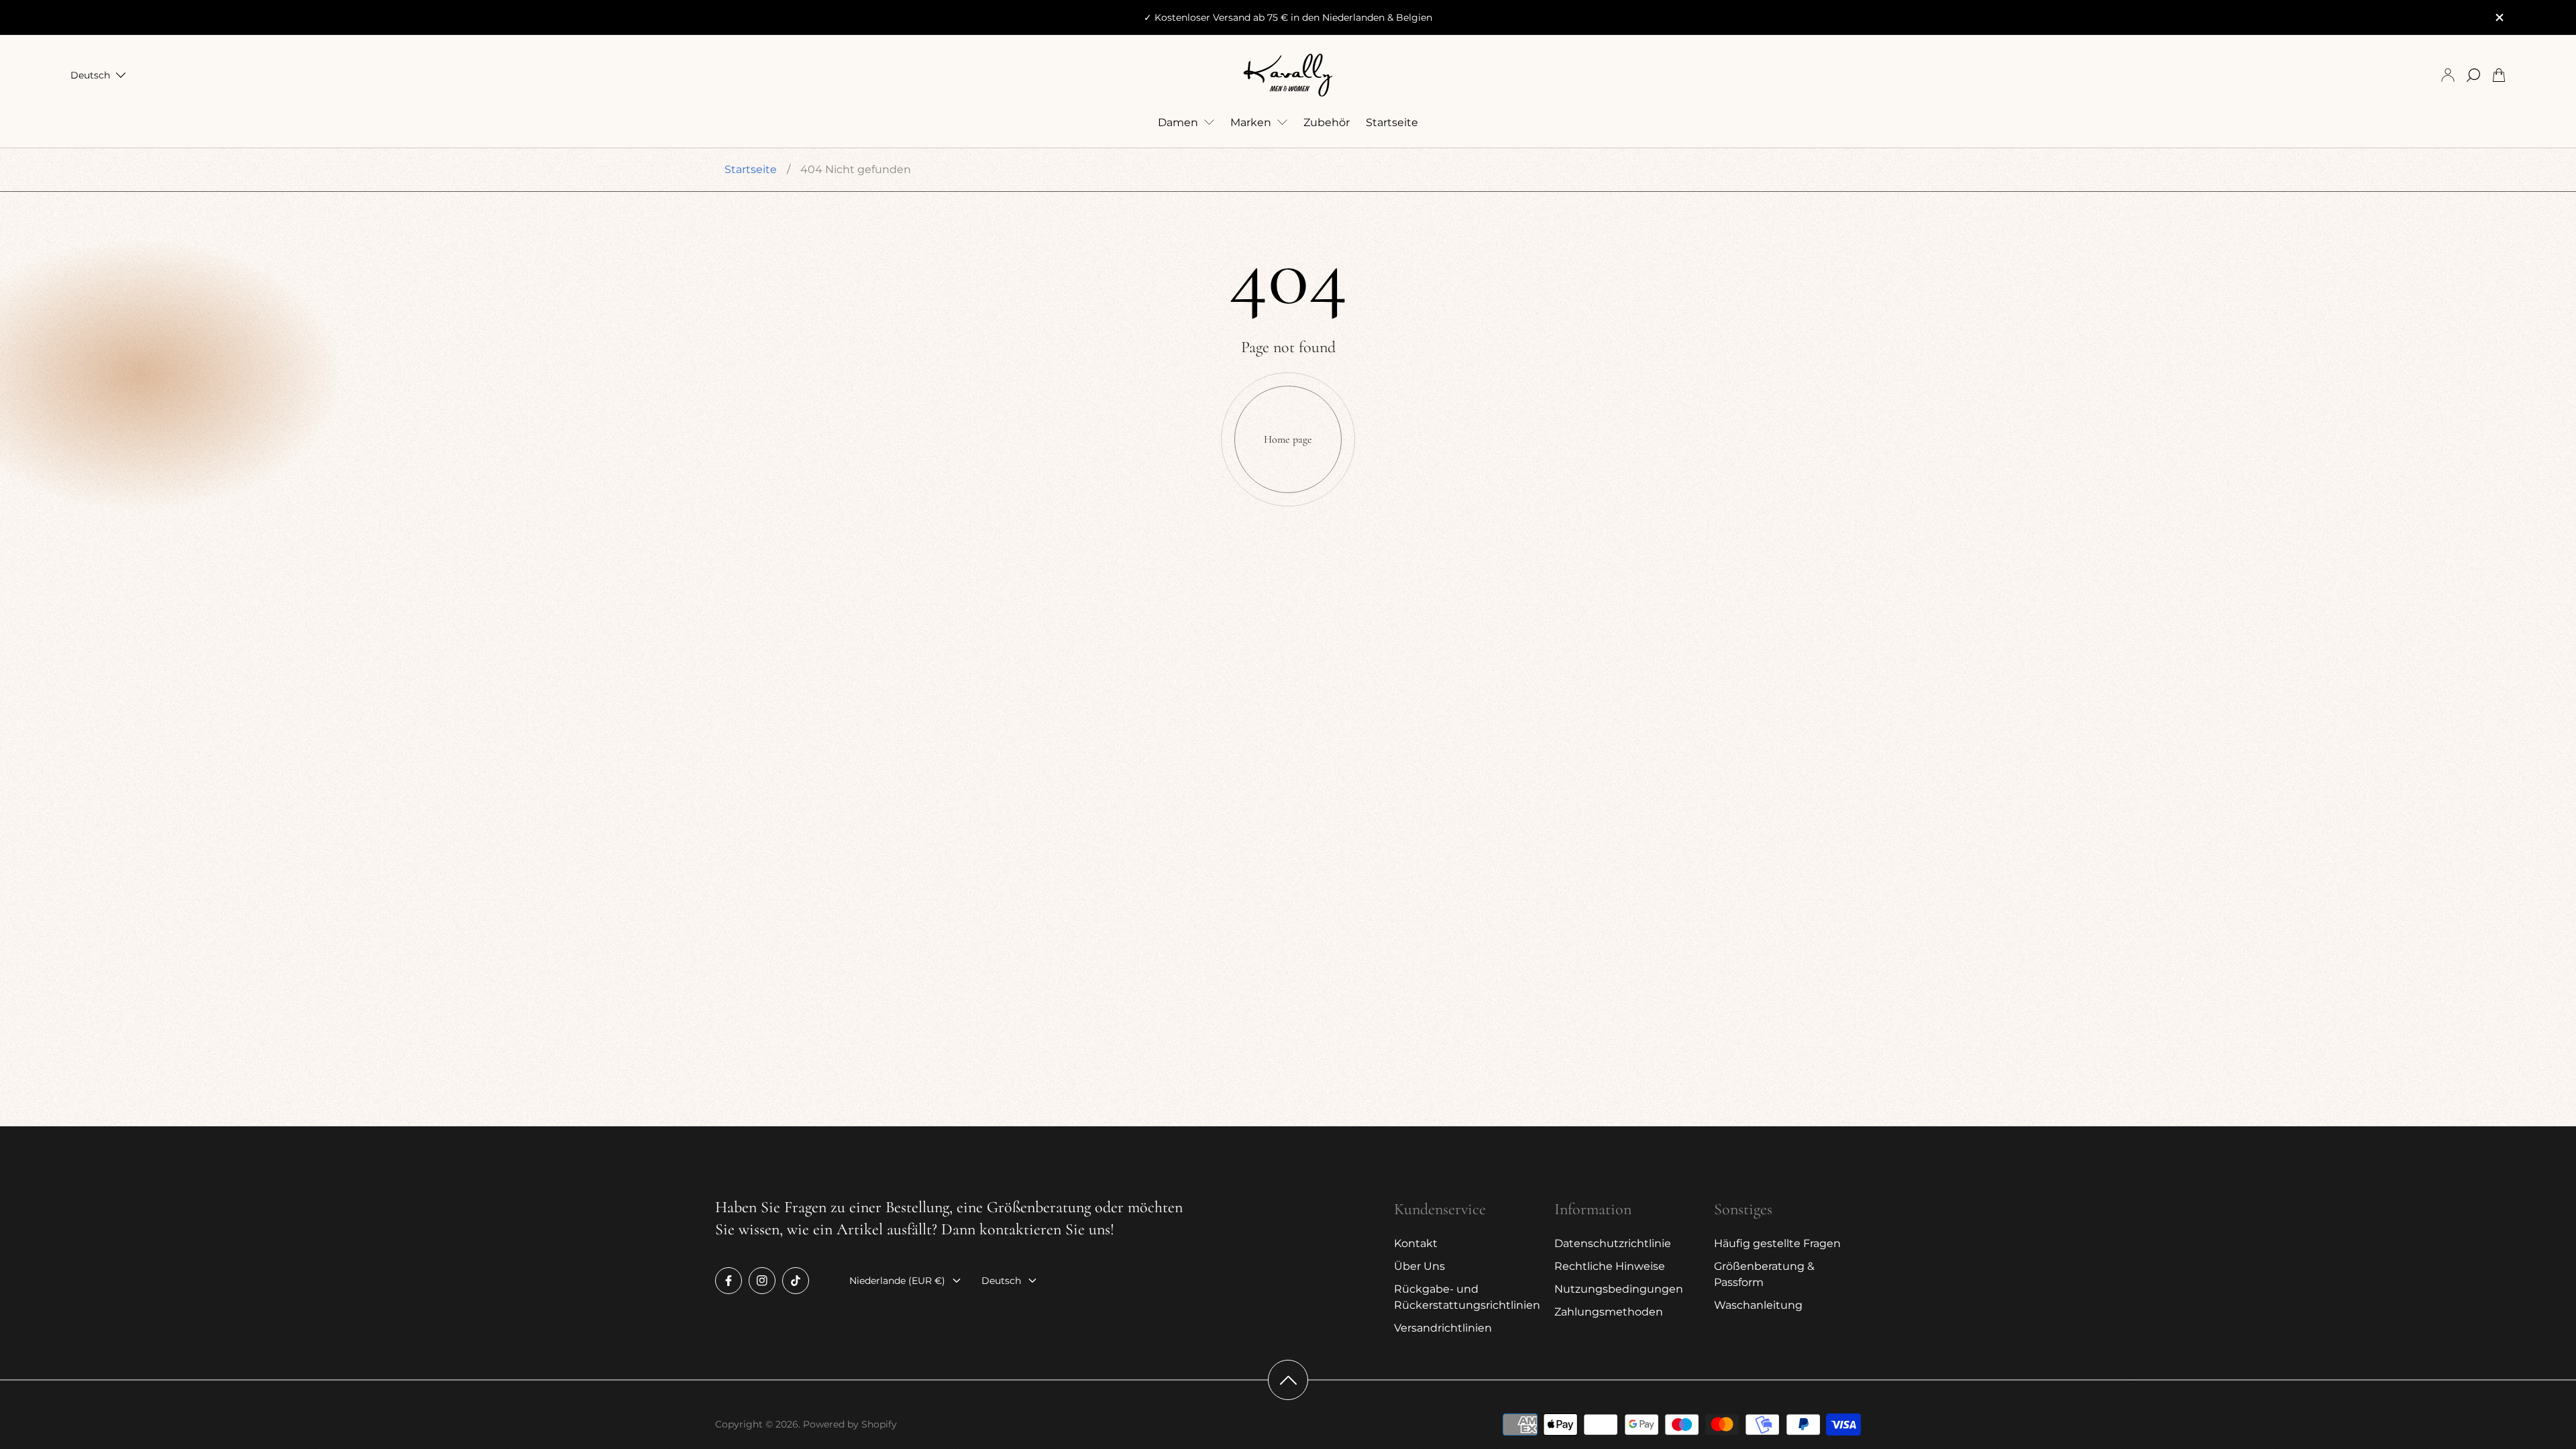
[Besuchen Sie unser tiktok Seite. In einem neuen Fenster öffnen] (796, 1281)
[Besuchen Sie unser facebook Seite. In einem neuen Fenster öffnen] (729, 1281)
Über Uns (1419, 1266)
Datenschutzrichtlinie (1613, 1243)
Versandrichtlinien (1443, 1328)
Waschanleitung (1758, 1305)
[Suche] (2473, 75)
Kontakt (1416, 1243)
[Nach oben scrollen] (1288, 1380)
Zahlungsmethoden (1609, 1312)
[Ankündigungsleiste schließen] (2499, 17)
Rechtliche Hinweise (1610, 1266)
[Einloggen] (2448, 75)
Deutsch (90, 75)
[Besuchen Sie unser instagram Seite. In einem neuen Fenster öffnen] (762, 1281)
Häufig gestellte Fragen (1777, 1243)
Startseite (751, 169)
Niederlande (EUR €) (897, 1281)
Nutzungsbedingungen (1619, 1289)
